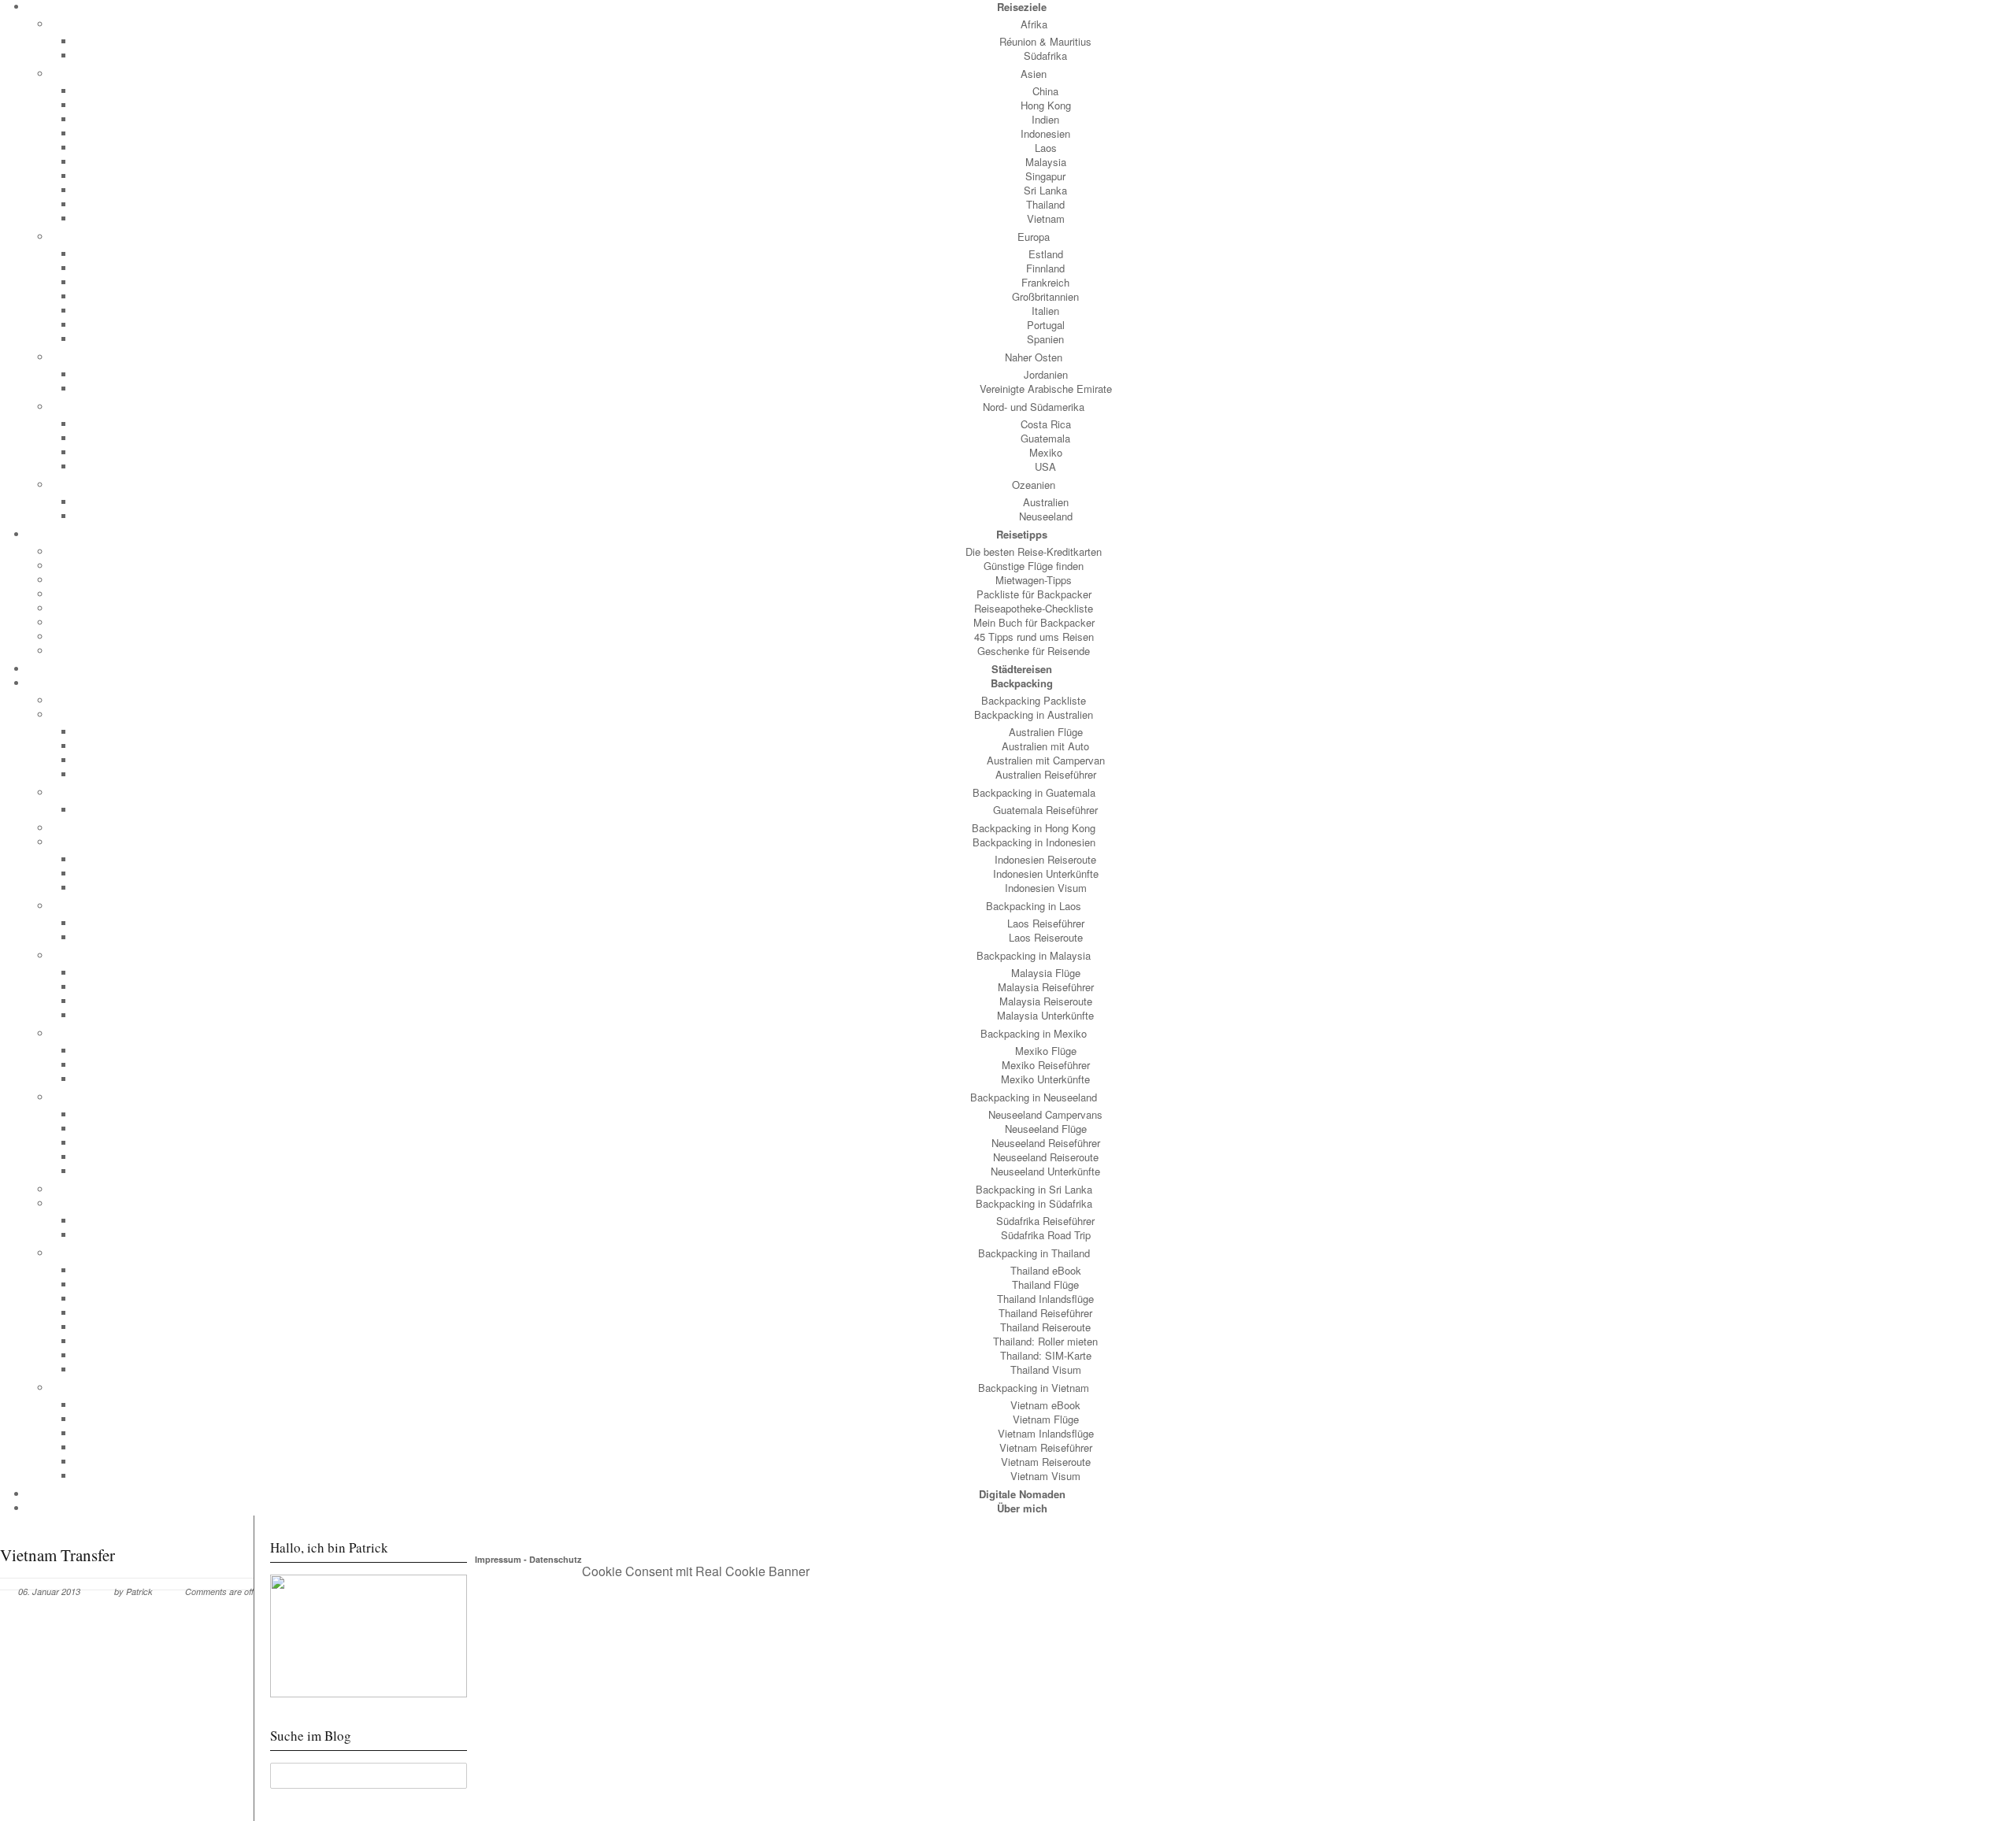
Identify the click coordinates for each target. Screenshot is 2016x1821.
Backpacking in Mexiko (1034, 1033)
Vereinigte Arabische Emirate (1046, 389)
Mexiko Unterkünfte (1045, 1079)
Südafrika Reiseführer (1045, 1221)
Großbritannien (1045, 296)
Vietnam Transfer (57, 1555)
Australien (1046, 502)
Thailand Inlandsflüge (1045, 1299)
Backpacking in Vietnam (1034, 1388)
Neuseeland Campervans (1045, 1114)
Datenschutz (556, 1559)
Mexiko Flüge (1046, 1051)
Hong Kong (1046, 105)
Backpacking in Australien (1034, 714)
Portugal (1046, 325)
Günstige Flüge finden (1034, 566)
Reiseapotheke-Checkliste (1034, 608)
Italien (1045, 311)
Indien (1045, 119)
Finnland (1045, 268)
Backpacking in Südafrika (1034, 1203)
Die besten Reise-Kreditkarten (1034, 551)
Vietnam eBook (1045, 1405)
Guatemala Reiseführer (1045, 810)
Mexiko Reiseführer (1046, 1065)
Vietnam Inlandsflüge (1046, 1433)
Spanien (1045, 339)
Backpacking (1022, 683)
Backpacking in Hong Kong (1034, 828)
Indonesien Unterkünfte (1046, 873)
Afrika (1034, 24)
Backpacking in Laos (1034, 906)
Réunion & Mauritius (1045, 41)
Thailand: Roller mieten (1045, 1341)
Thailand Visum (1046, 1369)
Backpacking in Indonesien (1034, 842)
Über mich (1022, 1508)
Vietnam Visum (1045, 1476)
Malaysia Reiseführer (1046, 987)
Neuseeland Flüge (1046, 1129)
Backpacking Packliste (1034, 700)
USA (1045, 466)
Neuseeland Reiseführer (1046, 1143)
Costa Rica (1046, 424)
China (1045, 91)
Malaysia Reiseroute (1046, 1001)
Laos (1046, 148)
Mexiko (1046, 452)
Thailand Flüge (1045, 1284)
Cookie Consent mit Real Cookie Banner (696, 1571)
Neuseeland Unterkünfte (1045, 1171)
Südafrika (1045, 56)
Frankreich (1045, 282)
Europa (1034, 237)
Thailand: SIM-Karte (1046, 1355)
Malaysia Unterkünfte (1045, 1015)
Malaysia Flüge (1046, 973)
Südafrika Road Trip (1046, 1235)
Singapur (1045, 176)
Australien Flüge (1046, 732)
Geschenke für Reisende (1034, 651)
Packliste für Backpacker (1034, 594)
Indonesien (1045, 133)
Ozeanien (1034, 485)
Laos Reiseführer (1046, 923)
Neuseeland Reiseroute (1046, 1157)
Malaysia (1046, 162)
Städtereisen (1022, 669)
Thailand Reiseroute (1045, 1327)
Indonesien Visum (1046, 888)
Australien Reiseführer (1046, 774)
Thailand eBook (1046, 1270)
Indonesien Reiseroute (1045, 859)
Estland (1046, 254)
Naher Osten (1034, 357)
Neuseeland (1046, 516)
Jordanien (1046, 374)
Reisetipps (1022, 534)
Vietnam (1046, 218)
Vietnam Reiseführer (1046, 1447)
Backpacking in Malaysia (1034, 955)
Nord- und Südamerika (1034, 407)
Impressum (498, 1559)
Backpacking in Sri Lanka (1034, 1189)
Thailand (1045, 204)
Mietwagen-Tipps (1034, 580)
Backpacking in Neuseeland (1034, 1097)
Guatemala (1045, 438)
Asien (1034, 74)
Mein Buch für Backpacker (1034, 622)
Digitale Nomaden (1022, 1494)
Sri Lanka (1045, 190)
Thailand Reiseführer (1045, 1313)
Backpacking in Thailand (1034, 1253)
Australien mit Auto (1045, 746)
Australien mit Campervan (1046, 760)
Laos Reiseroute (1046, 937)
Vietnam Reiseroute (1046, 1462)
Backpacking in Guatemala (1034, 792)
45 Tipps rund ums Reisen (1034, 637)
